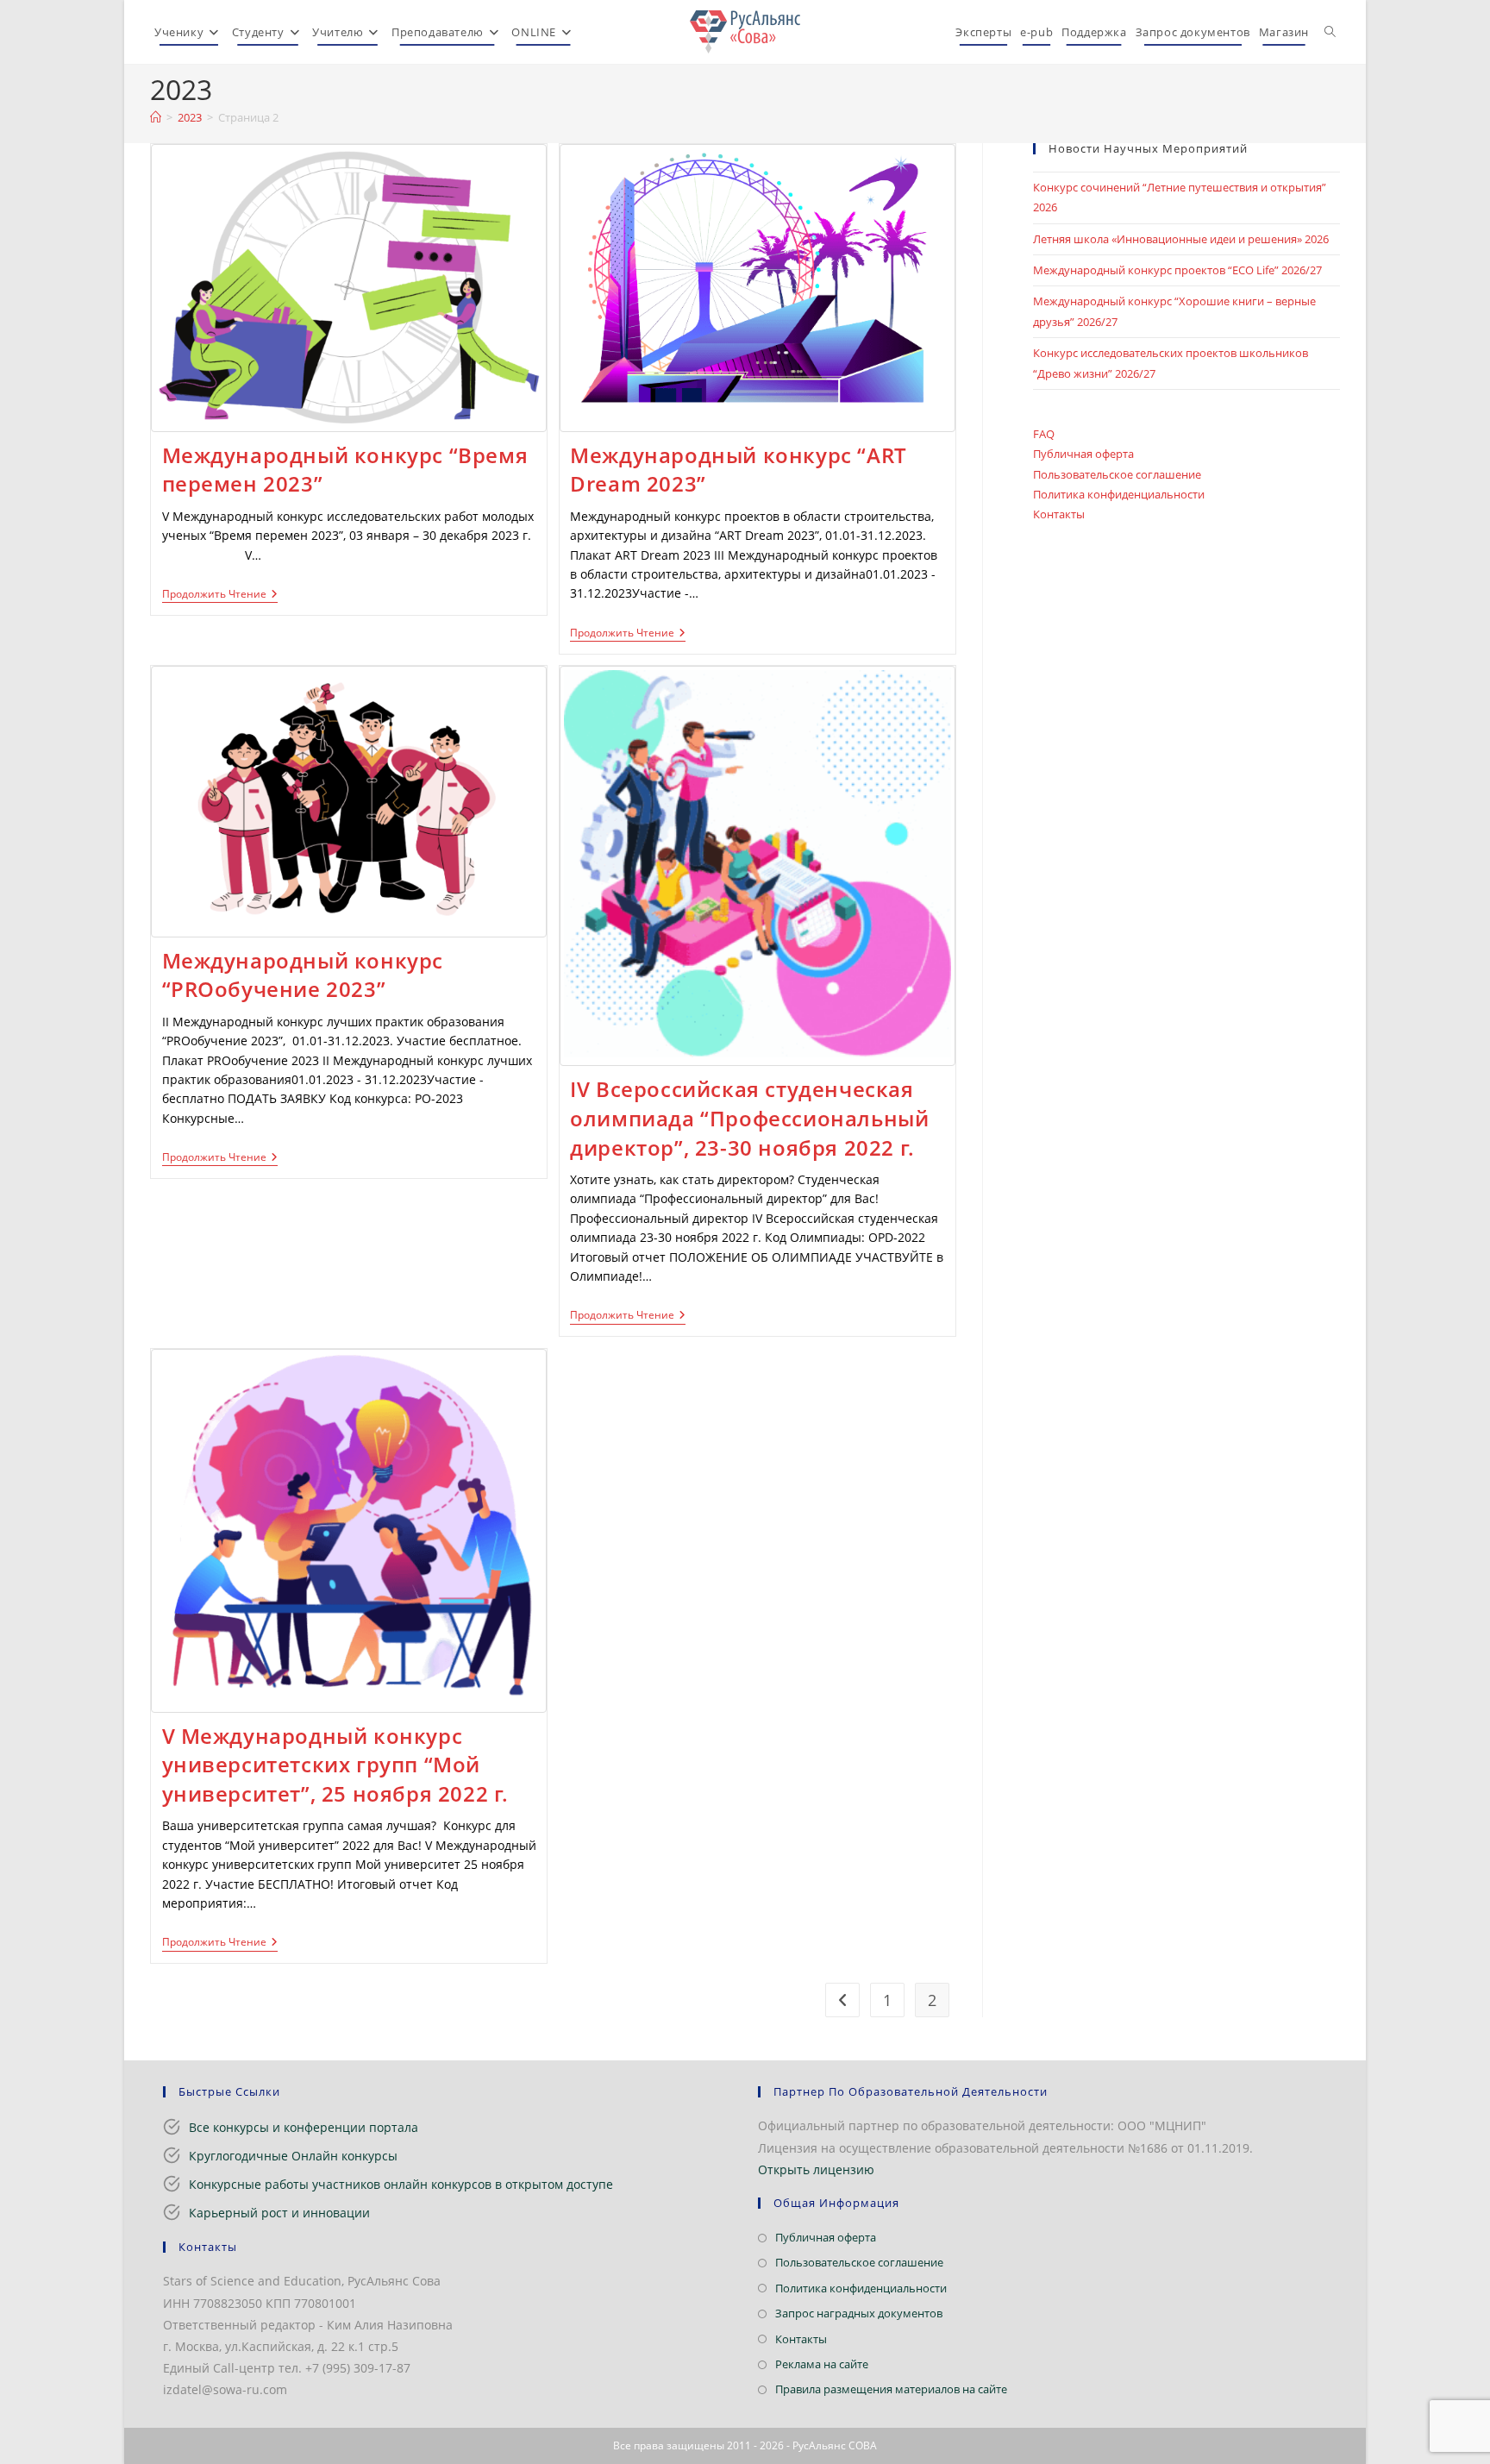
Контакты (1059, 514)
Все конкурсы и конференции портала (304, 2127)
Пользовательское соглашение (1117, 474)
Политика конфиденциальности (1119, 494)
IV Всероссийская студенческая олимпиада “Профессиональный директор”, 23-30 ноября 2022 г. (749, 1118)
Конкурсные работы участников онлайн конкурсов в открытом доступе (401, 2184)
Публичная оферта (1083, 454)
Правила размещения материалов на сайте (891, 2389)
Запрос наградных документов (859, 2313)
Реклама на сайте (822, 2364)
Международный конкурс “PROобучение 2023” (303, 975)
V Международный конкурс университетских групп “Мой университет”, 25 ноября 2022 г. (336, 1765)
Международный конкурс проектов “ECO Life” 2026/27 (1177, 270)
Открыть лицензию (816, 2169)
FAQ (1044, 434)
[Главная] (156, 117)
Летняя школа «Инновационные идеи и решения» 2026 (1181, 239)
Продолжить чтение (220, 596)
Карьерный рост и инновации (279, 2213)
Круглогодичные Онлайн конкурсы (293, 2156)
